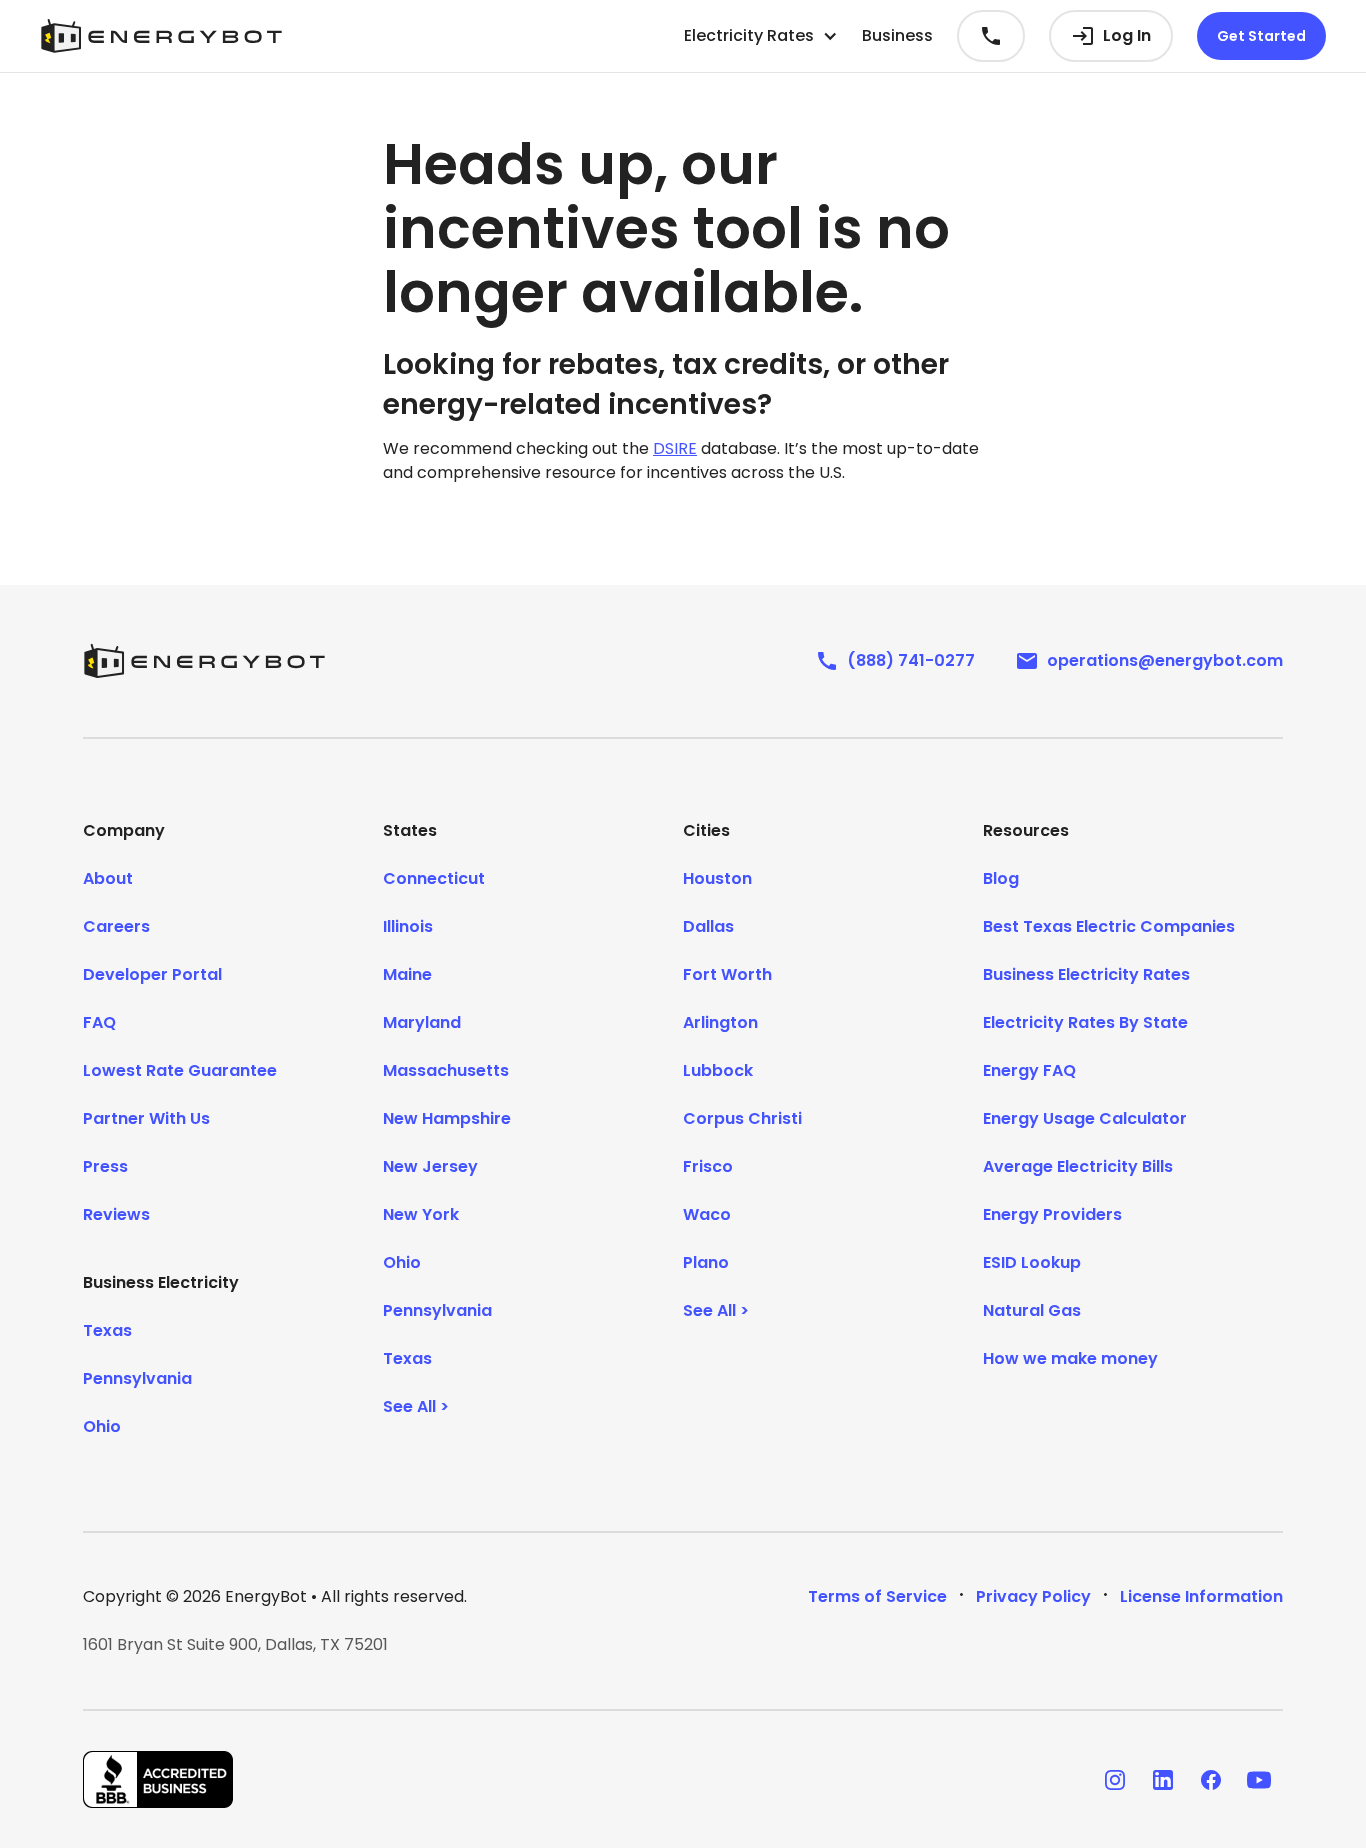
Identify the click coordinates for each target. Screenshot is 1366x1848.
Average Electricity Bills (1078, 1166)
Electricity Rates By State (1085, 1022)
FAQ (99, 1022)
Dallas (708, 926)
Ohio (102, 1426)
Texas (107, 1330)
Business (897, 35)
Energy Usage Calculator (1085, 1118)
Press (105, 1166)
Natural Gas (1032, 1310)
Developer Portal (152, 974)
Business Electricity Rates (1086, 974)
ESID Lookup (1032, 1262)
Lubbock (718, 1070)
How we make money (1070, 1358)
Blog (1001, 878)
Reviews (116, 1214)
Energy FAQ (1029, 1070)
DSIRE (675, 448)
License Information (1201, 1596)
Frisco (708, 1166)
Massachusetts (446, 1070)
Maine (407, 974)
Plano (706, 1262)
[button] (761, 36)
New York (421, 1214)
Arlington (720, 1022)
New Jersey (430, 1166)
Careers (116, 926)
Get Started (1261, 36)
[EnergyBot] (204, 661)
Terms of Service (877, 1596)
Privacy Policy (1033, 1596)
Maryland (422, 1022)
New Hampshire (447, 1118)
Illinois (408, 926)
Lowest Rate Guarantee (180, 1070)
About (108, 878)
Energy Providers (1052, 1214)
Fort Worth (727, 974)
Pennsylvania (137, 1378)
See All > (416, 1406)
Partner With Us (146, 1118)
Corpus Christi (742, 1118)
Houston (717, 878)
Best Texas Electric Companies (1109, 926)
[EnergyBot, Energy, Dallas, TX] (158, 1779)
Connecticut (434, 878)
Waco (707, 1214)
